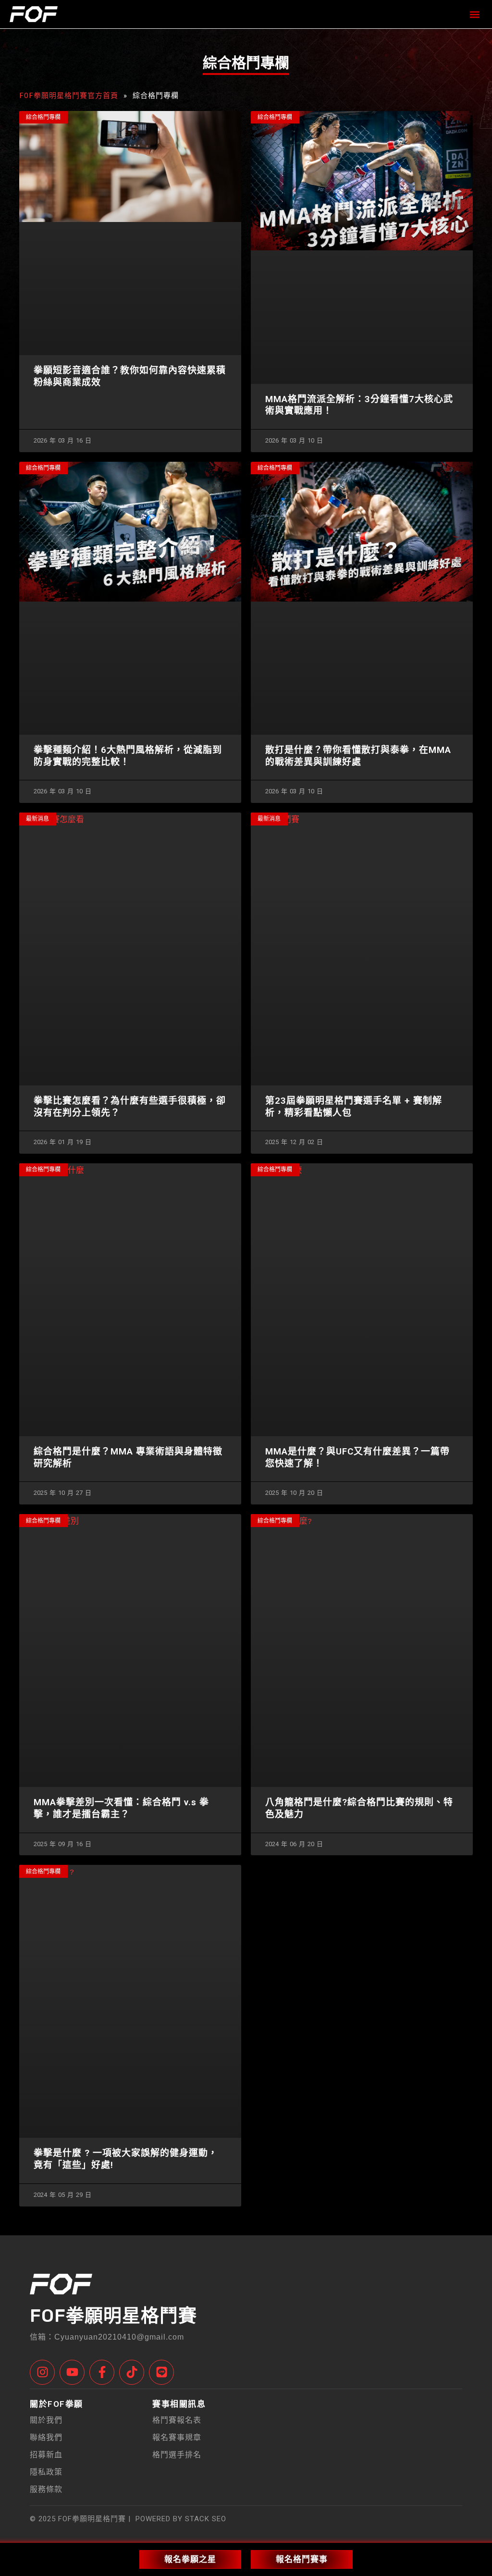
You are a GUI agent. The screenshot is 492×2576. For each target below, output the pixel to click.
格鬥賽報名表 (177, 2420)
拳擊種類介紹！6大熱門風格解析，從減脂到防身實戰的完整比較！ (128, 756)
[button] (474, 14)
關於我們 (46, 2420)
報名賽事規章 (177, 2437)
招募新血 (46, 2455)
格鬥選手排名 (177, 2455)
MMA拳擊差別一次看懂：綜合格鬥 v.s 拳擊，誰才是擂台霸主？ (121, 1808)
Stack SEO (204, 2519)
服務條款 (46, 2489)
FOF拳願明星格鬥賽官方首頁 (69, 95)
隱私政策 (46, 2472)
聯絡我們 (46, 2437)
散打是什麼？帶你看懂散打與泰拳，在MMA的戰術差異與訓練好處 (358, 756)
